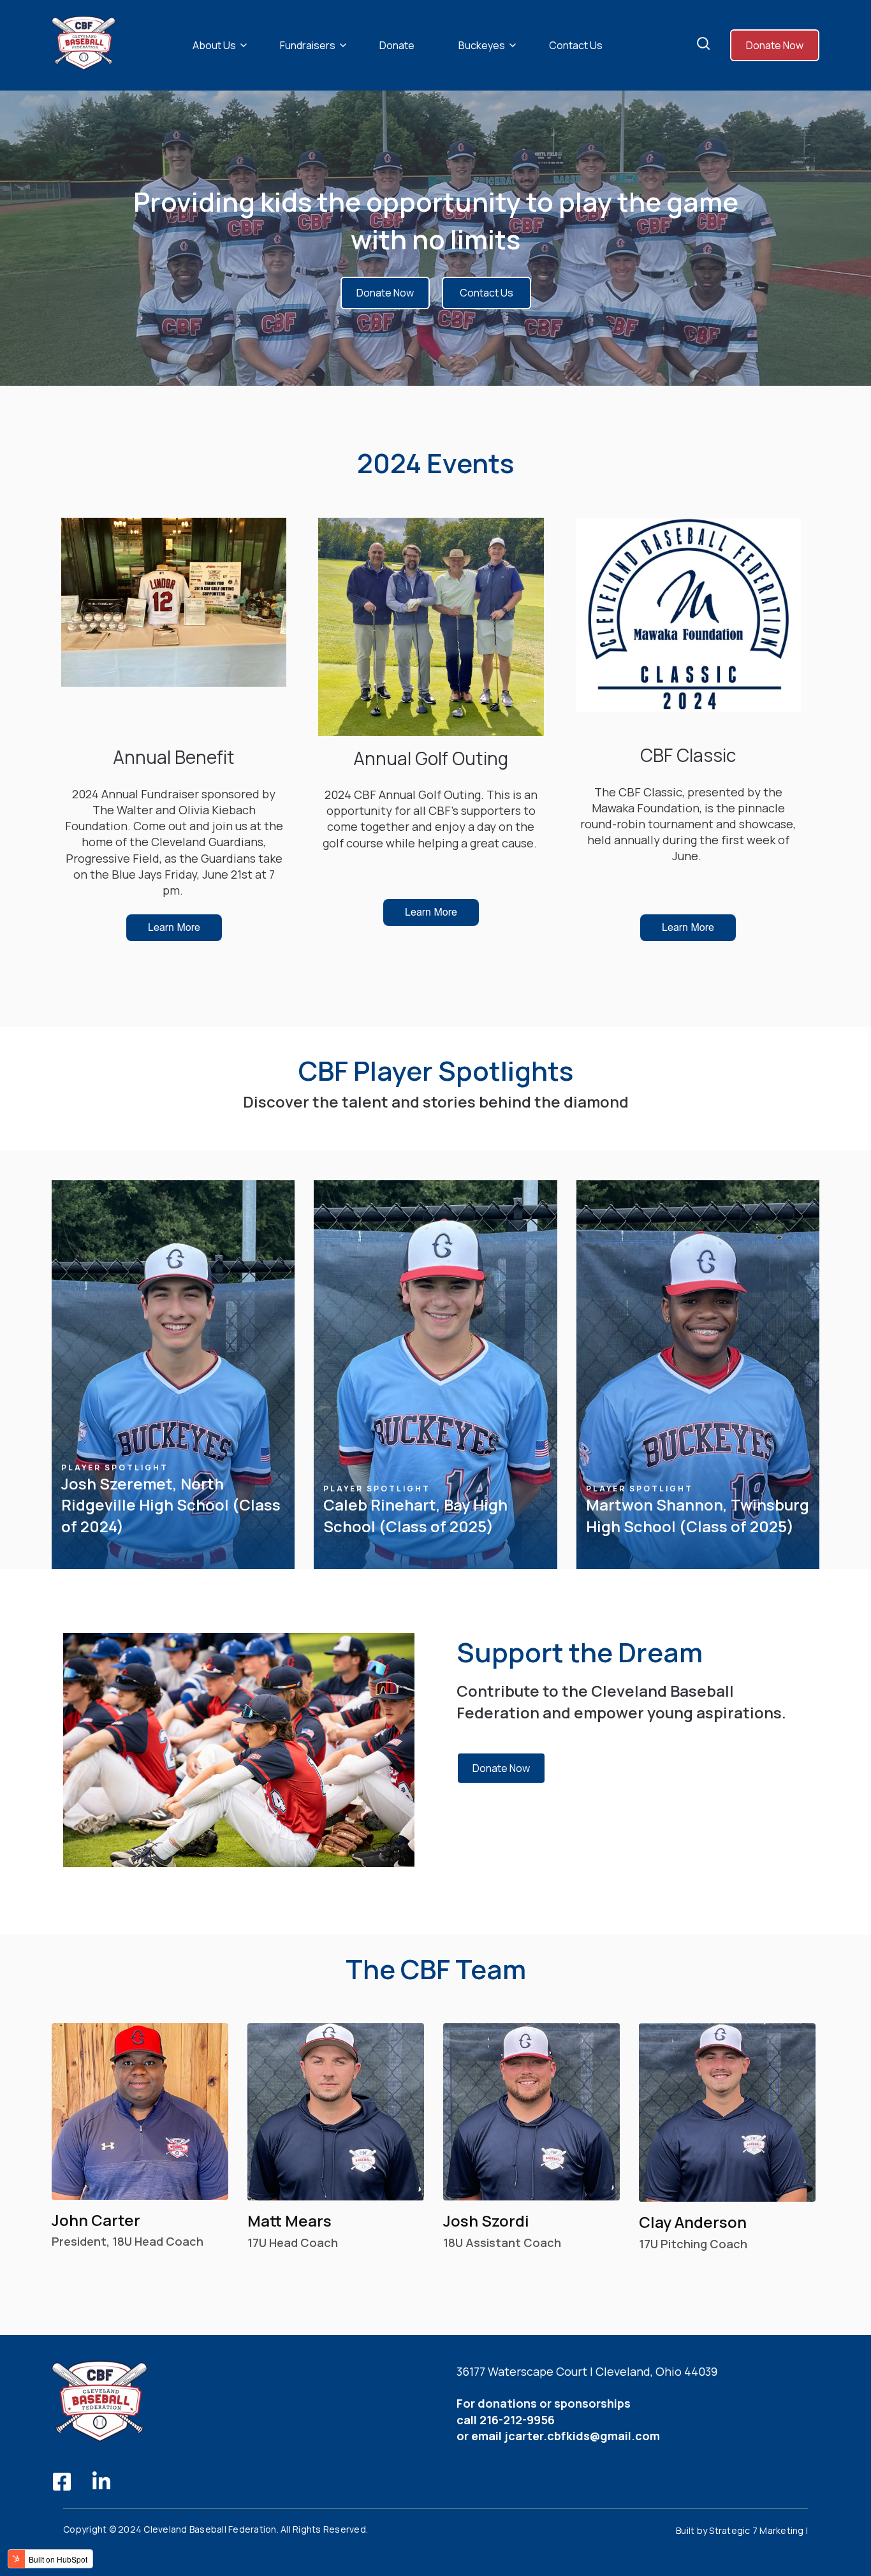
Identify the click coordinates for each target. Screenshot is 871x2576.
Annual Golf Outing (431, 758)
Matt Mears (289, 2221)
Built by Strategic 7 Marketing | (742, 2530)
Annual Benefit (174, 757)
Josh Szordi (486, 2221)
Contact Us (576, 45)
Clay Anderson (693, 2222)
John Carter (96, 2220)
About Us (214, 45)
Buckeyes (482, 45)
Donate (397, 45)
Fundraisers (308, 45)
